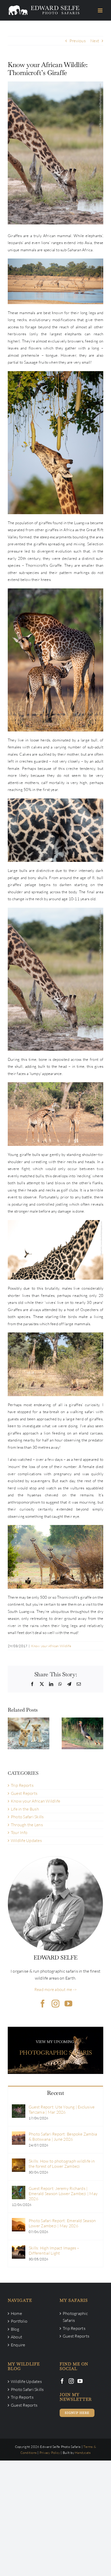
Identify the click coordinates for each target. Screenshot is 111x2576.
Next (95, 41)
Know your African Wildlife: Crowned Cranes (82, 1721)
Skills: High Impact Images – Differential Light (54, 2250)
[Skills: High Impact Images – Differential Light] (19, 2249)
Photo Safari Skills (27, 1817)
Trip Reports (22, 1785)
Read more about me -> (55, 1989)
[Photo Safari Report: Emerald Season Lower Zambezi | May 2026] (19, 2221)
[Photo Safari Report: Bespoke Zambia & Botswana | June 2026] (19, 2135)
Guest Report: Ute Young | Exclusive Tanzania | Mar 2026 (62, 2110)
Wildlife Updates (26, 1840)
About (17, 2337)
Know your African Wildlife (51, 1646)
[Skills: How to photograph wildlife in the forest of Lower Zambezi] (19, 2162)
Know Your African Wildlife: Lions (28, 1721)
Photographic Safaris (75, 2317)
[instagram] (55, 2004)
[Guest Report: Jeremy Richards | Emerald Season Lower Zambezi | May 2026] (19, 2189)
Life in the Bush (25, 1809)
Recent (55, 2093)
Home (16, 2313)
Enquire (18, 2345)
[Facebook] (62, 2381)
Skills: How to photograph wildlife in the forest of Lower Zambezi (62, 2164)
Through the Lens (27, 1825)
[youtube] (68, 2004)
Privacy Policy (50, 2453)
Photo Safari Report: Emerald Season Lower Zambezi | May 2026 (62, 2223)
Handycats (83, 2453)
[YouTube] (80, 2381)
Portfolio (19, 2321)
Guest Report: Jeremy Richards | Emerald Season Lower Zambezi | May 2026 (63, 2194)
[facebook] (43, 2004)
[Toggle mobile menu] (101, 10)
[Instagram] (71, 2381)
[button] (12, 1733)
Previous (78, 41)
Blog (15, 2329)
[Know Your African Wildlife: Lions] (29, 1733)
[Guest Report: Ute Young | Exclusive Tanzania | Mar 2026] (19, 2108)
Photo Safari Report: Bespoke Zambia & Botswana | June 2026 (63, 2137)
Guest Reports (24, 1793)
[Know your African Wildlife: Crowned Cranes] (82, 1733)
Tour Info (19, 1832)
